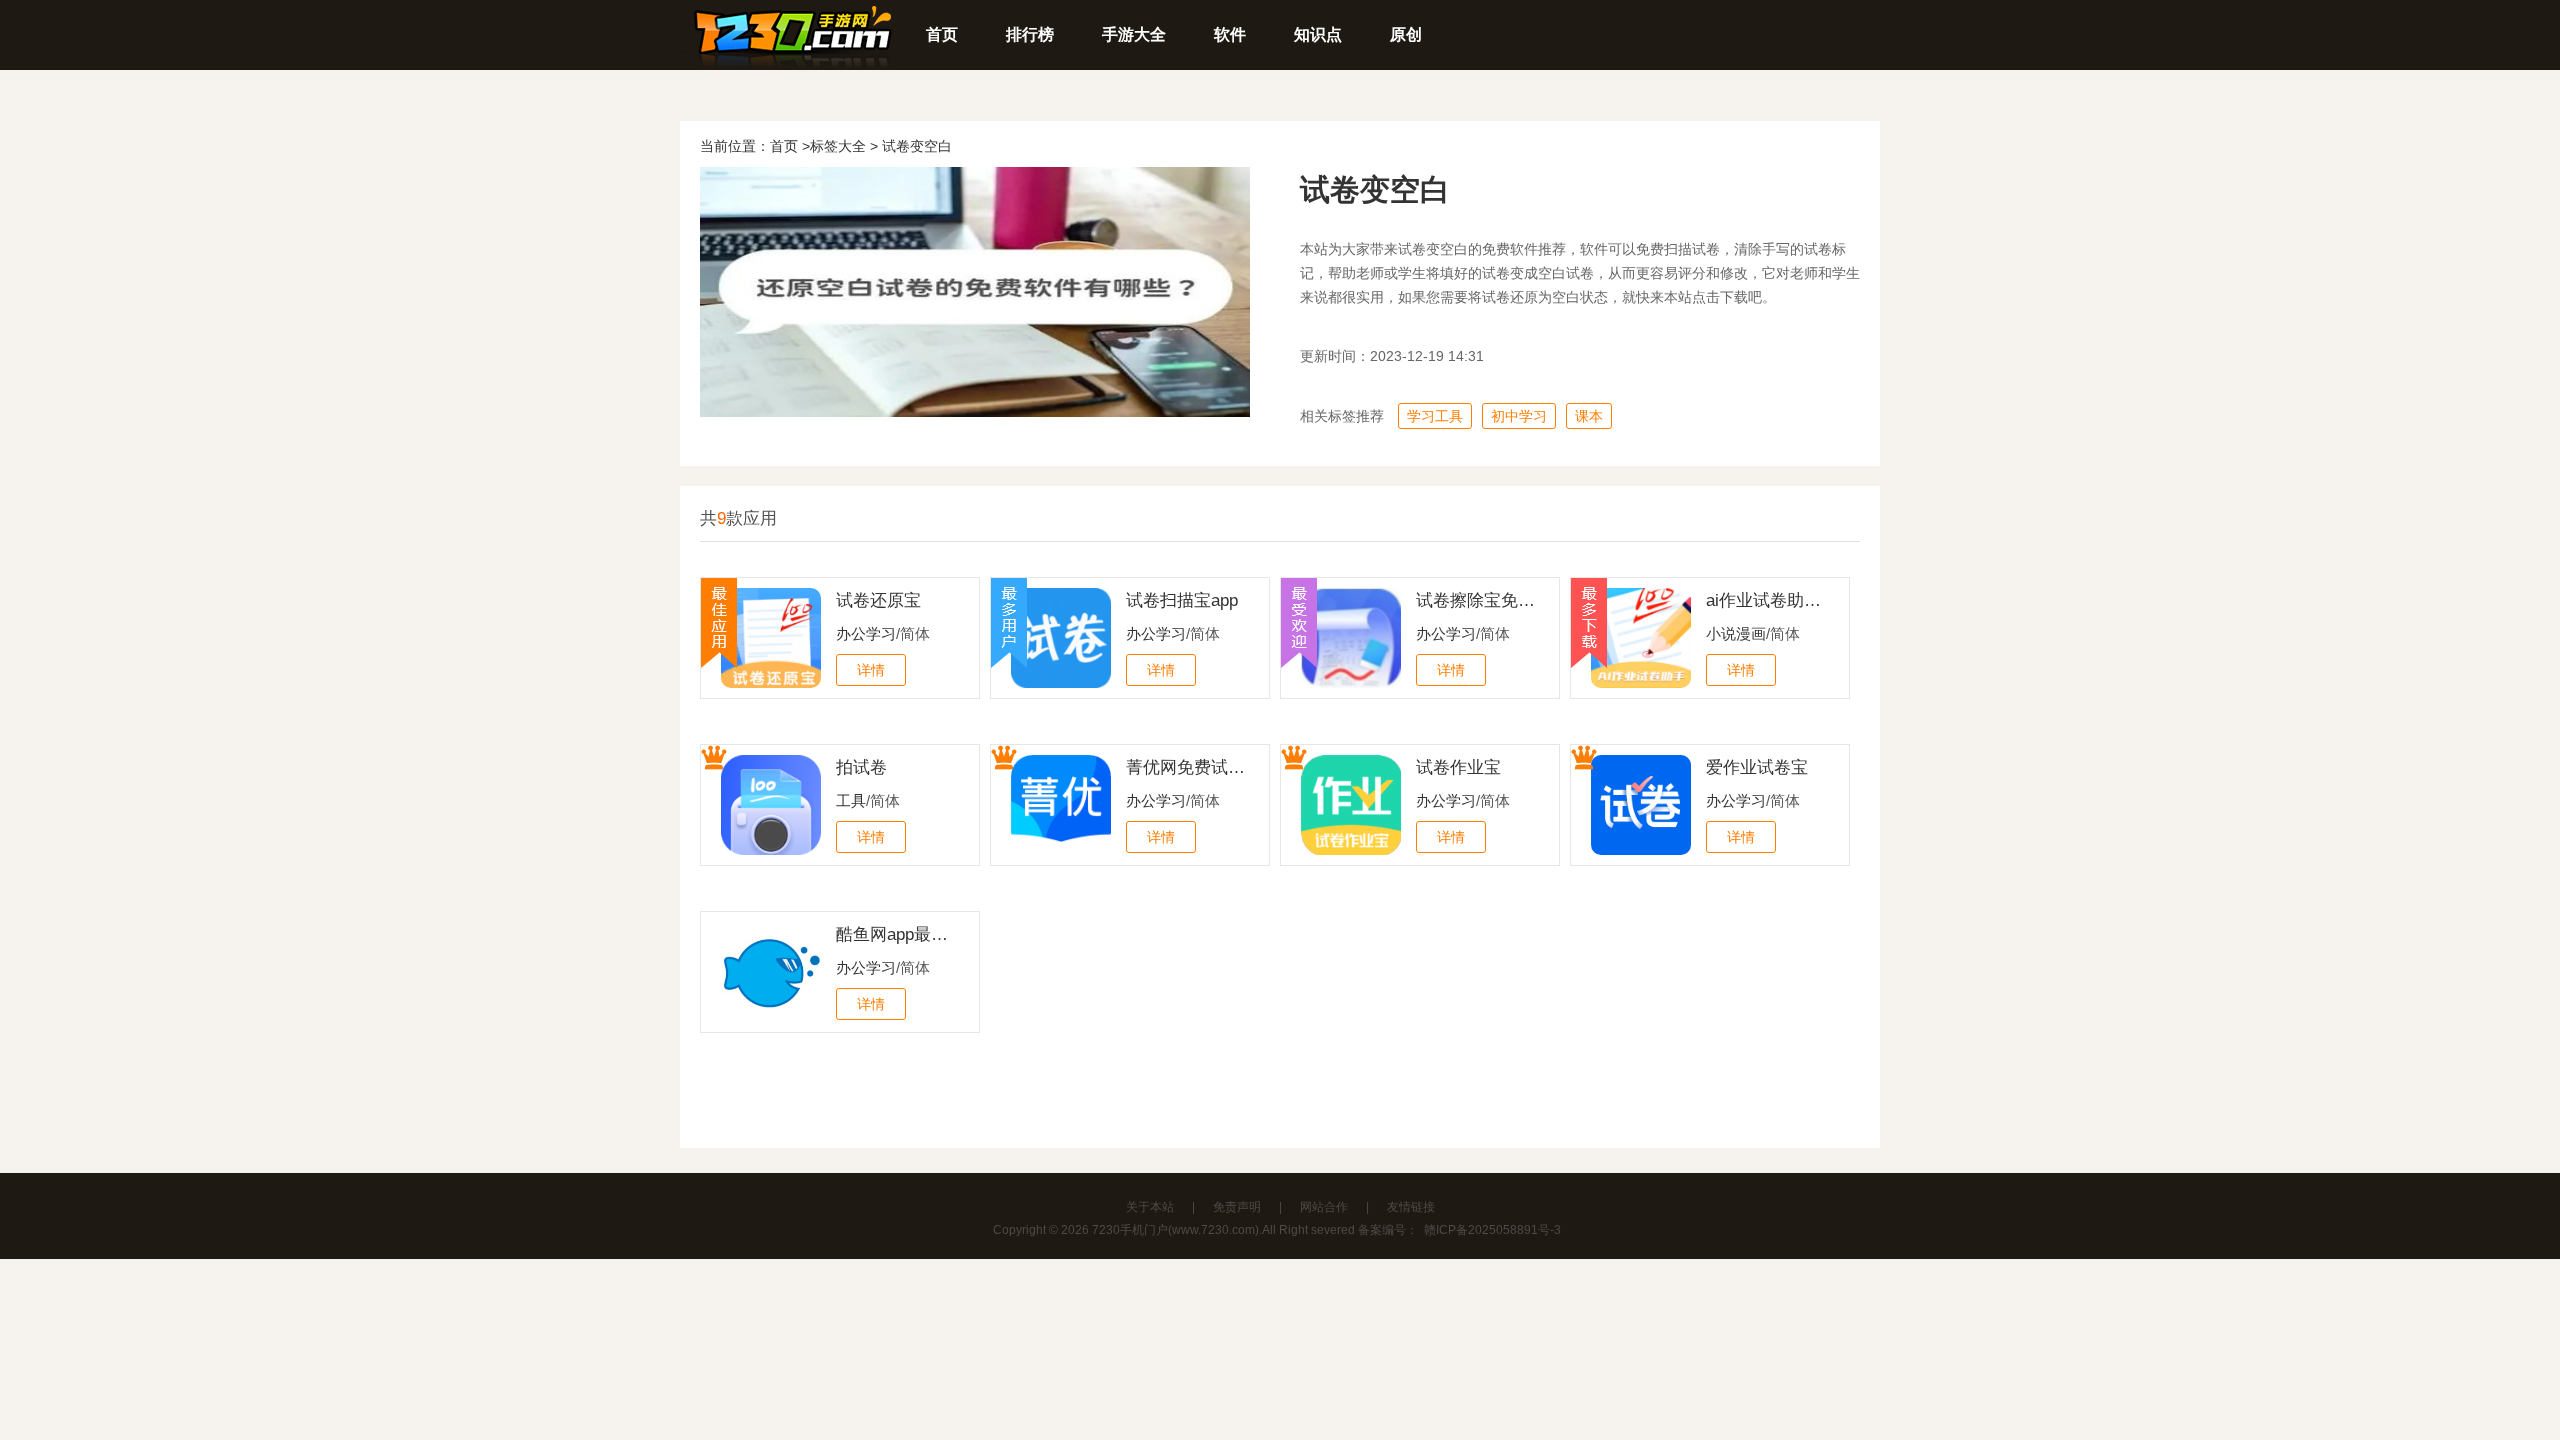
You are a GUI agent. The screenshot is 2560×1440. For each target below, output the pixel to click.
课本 (1589, 416)
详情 (871, 670)
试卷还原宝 (878, 600)
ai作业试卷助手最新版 (1766, 600)
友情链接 (1411, 1207)
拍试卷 (861, 767)
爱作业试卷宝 (1757, 767)
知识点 (1318, 34)
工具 (851, 800)
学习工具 (1435, 416)
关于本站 (1150, 1207)
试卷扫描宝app (1182, 600)
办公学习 (866, 633)
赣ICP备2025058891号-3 (1492, 1230)
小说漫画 (1736, 633)
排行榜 (1030, 34)
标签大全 (838, 146)
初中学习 (1519, 416)
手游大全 (1134, 34)
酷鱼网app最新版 (896, 934)
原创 (1406, 34)
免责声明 (1237, 1207)
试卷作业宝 (1458, 767)
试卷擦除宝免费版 (1476, 600)
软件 (1230, 34)
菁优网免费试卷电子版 (1186, 767)
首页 (942, 34)
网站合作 (1324, 1207)
